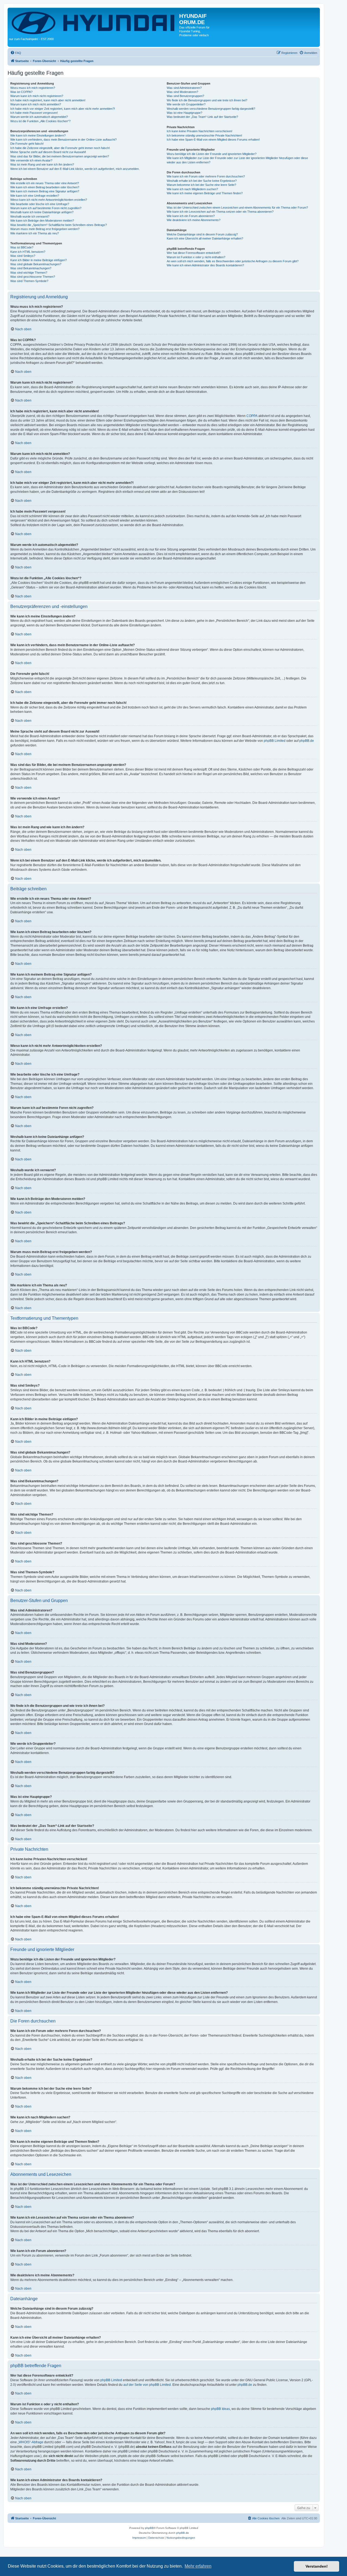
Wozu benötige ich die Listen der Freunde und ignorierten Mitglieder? (212, 154)
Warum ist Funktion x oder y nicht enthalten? (196, 257)
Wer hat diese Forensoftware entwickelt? (194, 253)
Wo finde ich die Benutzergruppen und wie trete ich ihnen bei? (207, 100)
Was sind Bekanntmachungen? (31, 268)
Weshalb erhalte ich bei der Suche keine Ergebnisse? (202, 181)
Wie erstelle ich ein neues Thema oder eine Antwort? (45, 183)
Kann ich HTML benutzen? (28, 252)
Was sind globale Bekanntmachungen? (36, 264)
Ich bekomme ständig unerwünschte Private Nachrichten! (204, 135)
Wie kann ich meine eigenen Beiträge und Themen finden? (205, 193)
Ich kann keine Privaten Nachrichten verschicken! (200, 131)
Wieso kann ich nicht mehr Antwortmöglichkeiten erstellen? (49, 200)
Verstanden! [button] (317, 2566)
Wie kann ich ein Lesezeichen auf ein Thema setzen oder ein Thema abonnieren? (220, 212)
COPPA (252, 416)
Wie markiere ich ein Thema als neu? (35, 233)
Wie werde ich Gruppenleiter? (186, 104)
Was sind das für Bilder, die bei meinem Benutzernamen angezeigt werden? (60, 156)
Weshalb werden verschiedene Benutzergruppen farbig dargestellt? (211, 109)
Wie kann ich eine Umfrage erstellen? (35, 196)
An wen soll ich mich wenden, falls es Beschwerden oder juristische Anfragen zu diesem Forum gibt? (233, 261)
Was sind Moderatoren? (182, 92)
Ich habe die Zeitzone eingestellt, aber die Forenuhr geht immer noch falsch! (60, 148)
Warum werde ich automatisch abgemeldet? (39, 117)
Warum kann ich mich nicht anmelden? (36, 104)
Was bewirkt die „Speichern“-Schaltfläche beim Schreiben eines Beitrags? (59, 225)
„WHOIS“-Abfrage (30, 2442)
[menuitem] (16, 53)
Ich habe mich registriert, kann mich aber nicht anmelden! (48, 100)
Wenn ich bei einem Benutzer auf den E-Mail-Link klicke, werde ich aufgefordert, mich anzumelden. (75, 169)
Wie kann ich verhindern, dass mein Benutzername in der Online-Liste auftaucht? (63, 140)
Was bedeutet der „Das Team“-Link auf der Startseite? (202, 117)
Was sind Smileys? (23, 256)
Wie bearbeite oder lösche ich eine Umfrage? (40, 204)
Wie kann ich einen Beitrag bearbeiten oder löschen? (45, 187)
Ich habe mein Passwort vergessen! (34, 113)
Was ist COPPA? (21, 92)
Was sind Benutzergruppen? (185, 96)
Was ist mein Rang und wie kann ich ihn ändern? (42, 164)
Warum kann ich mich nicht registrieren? (37, 96)
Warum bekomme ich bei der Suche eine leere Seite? (201, 185)
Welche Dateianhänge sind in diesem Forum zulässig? (202, 234)
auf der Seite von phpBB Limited (147, 2385)
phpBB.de (307, 741)
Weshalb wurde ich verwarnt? (30, 216)
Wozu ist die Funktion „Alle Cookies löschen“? (40, 121)
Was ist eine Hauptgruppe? (184, 113)
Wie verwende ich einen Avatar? (31, 160)
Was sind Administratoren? (184, 88)
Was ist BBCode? (22, 247)
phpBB (149, 2528)
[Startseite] (94, 22)
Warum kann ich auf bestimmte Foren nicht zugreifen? (46, 208)
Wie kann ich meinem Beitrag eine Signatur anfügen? (45, 191)
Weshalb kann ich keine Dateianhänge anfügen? (42, 212)
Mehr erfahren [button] (198, 2566)
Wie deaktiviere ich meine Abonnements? (194, 220)
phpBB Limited (275, 741)
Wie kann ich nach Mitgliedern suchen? (192, 189)
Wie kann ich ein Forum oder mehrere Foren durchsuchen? (206, 176)
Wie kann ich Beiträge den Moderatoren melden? (42, 221)
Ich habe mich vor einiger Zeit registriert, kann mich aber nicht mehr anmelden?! (63, 109)
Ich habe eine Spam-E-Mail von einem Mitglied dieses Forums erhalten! (213, 140)
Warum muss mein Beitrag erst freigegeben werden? (45, 229)
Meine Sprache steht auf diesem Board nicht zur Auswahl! (48, 152)
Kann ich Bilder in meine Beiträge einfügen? (38, 260)
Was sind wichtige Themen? (29, 273)
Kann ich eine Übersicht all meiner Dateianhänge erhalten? (205, 238)
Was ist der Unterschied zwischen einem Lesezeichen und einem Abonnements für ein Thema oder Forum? (237, 208)
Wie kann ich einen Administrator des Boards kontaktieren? (205, 265)
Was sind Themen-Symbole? (29, 281)
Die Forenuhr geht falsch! (27, 144)
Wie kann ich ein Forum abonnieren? (191, 216)
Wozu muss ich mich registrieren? (33, 88)
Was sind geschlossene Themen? (33, 277)
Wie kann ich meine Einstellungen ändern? (38, 135)
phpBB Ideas (220, 2409)
